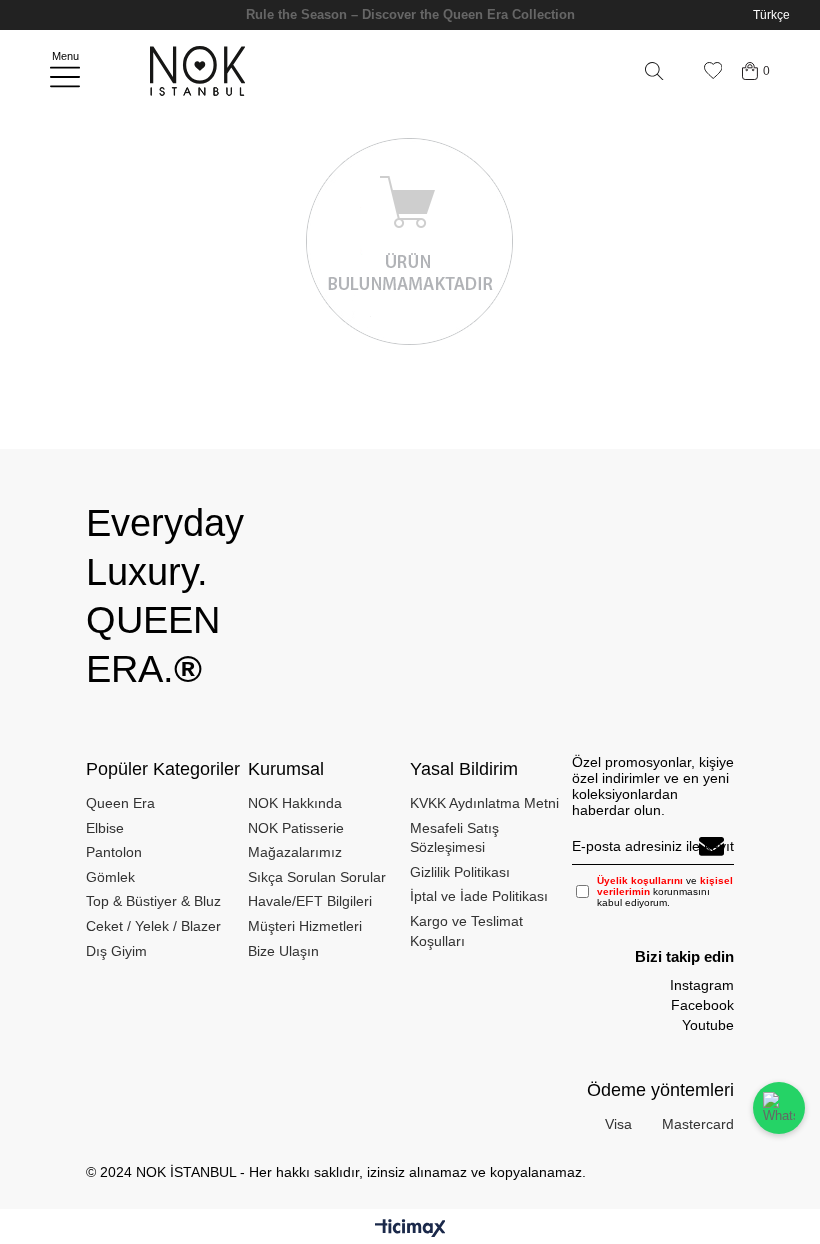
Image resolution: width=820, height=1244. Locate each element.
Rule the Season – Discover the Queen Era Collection (410, 14)
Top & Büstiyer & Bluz (153, 901)
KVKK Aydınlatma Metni (484, 803)
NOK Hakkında (295, 803)
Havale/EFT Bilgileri (310, 901)
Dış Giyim (116, 951)
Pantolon (114, 852)
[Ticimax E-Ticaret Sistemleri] (410, 1229)
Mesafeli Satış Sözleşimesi (454, 838)
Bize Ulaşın (283, 951)
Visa (618, 1124)
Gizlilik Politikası (460, 872)
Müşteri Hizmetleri (305, 926)
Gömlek (110, 877)
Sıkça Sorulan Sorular (317, 877)
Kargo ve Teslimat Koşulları (466, 931)
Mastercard (698, 1124)
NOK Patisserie (296, 828)
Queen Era (120, 803)
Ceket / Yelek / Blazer (153, 926)
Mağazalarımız (295, 852)
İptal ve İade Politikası (479, 896)
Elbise (105, 828)
